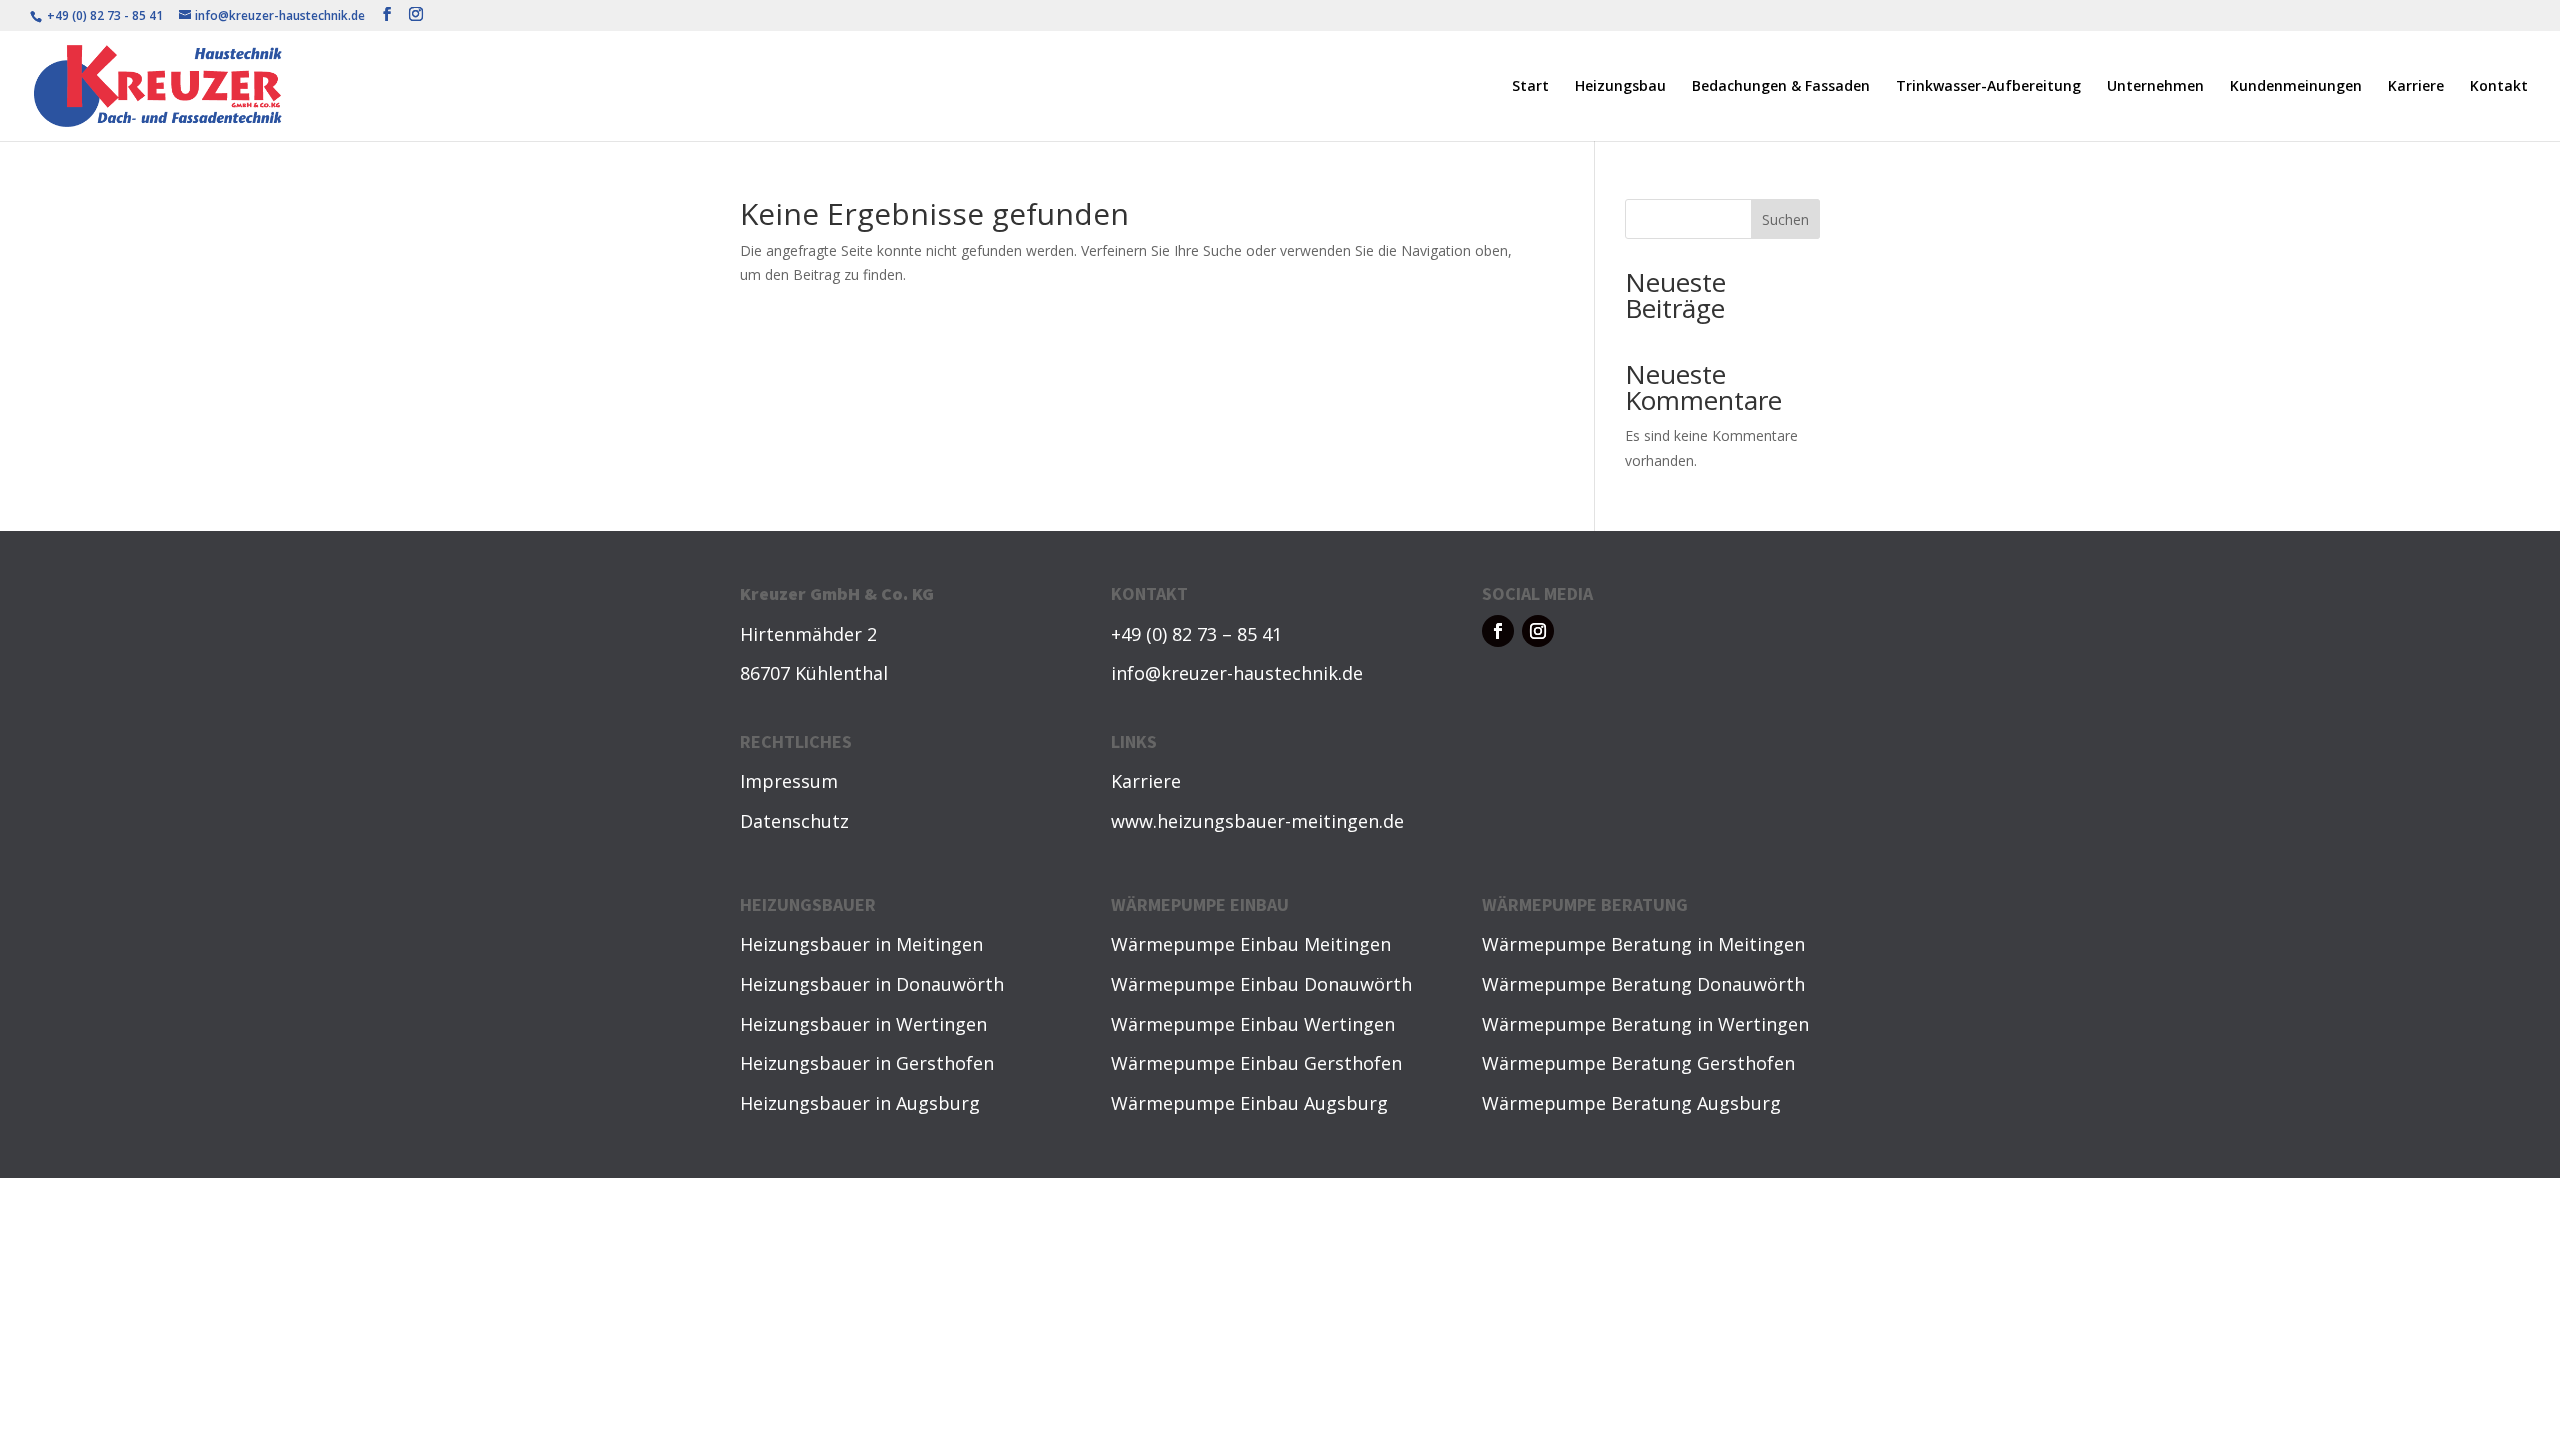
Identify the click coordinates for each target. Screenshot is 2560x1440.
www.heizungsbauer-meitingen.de (1257, 821)
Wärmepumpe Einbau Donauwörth (1261, 984)
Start (1530, 87)
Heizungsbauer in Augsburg (860, 1103)
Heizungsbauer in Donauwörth (872, 984)
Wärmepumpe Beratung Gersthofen (1638, 1063)
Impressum (789, 781)
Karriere (2416, 87)
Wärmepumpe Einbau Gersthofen (1256, 1063)
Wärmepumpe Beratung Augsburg (1631, 1103)
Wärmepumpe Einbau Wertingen (1253, 1024)
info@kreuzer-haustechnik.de (1237, 673)
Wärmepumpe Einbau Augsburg (1249, 1103)
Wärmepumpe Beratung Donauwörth (1643, 984)
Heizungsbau (1620, 87)
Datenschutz (794, 821)
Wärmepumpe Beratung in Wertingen (1645, 1024)
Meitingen (939, 944)
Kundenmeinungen (2296, 87)
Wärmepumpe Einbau (1207, 944)
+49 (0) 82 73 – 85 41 (1196, 634)
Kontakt (2499, 87)
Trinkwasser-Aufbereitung (1988, 87)
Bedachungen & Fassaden (1781, 87)
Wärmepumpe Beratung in (1600, 944)
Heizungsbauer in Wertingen (863, 1024)
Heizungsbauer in (818, 944)
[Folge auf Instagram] (1538, 631)
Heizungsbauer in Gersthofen (867, 1063)
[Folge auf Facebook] (1498, 631)
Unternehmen (2155, 87)
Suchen (1785, 219)
